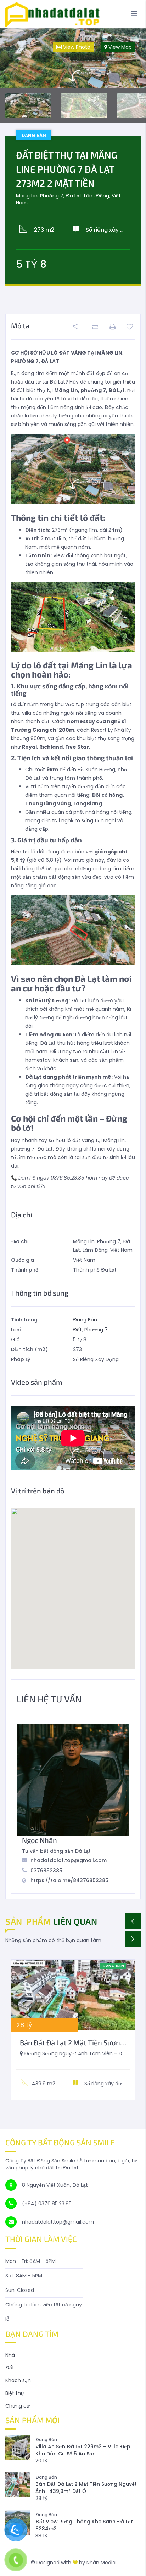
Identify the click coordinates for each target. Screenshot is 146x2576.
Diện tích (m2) (29, 1349)
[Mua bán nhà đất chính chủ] (73, 14)
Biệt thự (15, 2393)
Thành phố (25, 1270)
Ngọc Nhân (40, 1840)
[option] (73, 58)
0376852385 (46, 1871)
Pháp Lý (21, 1359)
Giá (15, 1339)
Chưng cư (18, 2406)
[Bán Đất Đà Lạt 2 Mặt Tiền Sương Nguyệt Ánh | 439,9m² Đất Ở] (73, 1995)
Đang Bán (85, 1320)
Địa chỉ (20, 1241)
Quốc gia (23, 1260)
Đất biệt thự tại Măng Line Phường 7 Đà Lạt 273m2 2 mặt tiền (67, 169)
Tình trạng (24, 1320)
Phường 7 (96, 1330)
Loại (16, 1330)
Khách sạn (18, 2380)
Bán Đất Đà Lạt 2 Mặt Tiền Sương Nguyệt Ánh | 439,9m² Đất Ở (86, 2488)
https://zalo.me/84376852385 (69, 1880)
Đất (77, 1330)
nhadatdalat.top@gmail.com (69, 1860)
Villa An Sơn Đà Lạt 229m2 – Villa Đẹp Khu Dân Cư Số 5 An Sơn (83, 2450)
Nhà (10, 2355)
